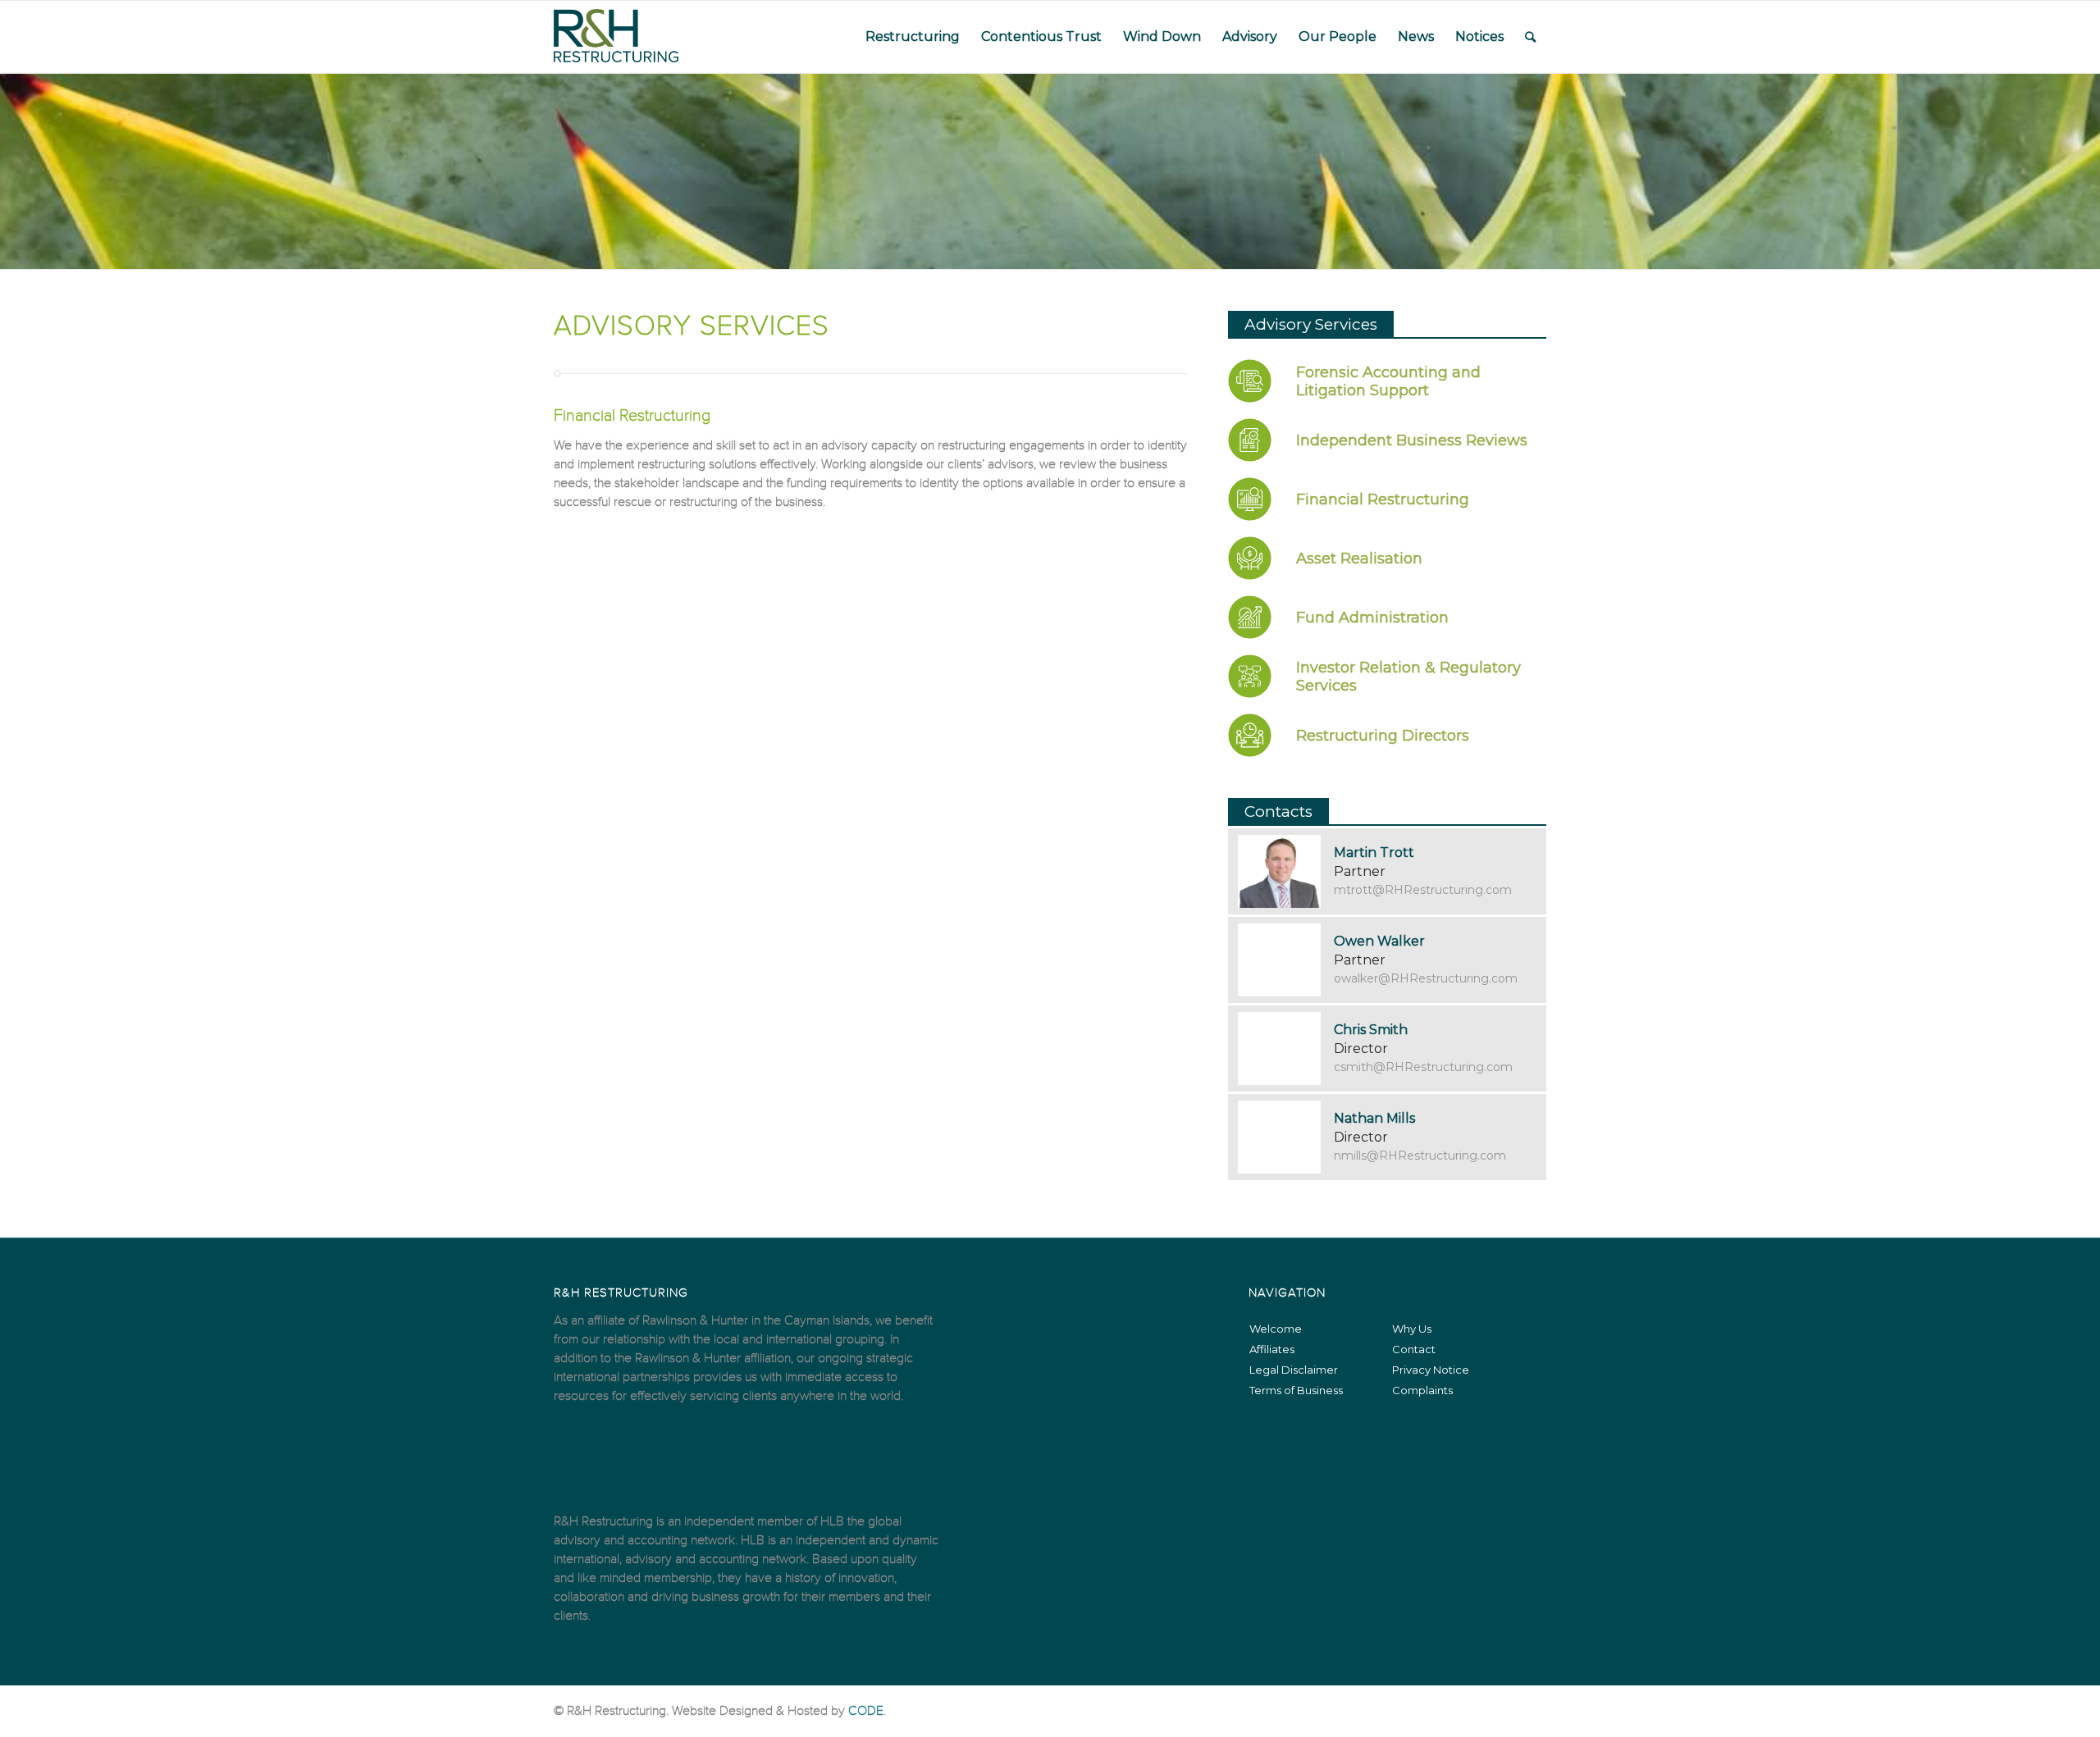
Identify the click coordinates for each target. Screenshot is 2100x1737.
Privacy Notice (1431, 1370)
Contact (1414, 1349)
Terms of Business (1296, 1390)
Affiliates (1272, 1349)
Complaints (1422, 1390)
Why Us (1412, 1329)
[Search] (1530, 37)
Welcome (1276, 1329)
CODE (866, 1711)
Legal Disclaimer (1294, 1370)
